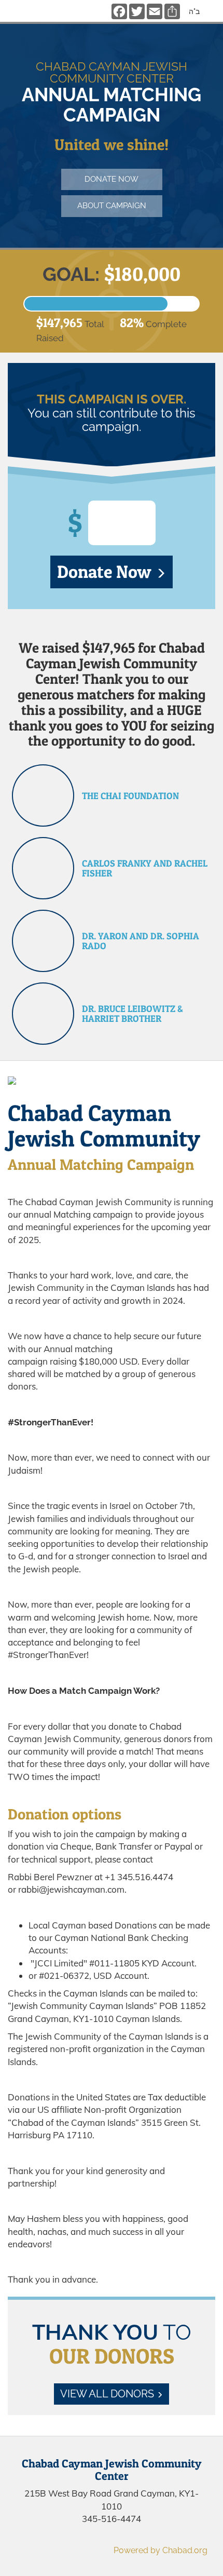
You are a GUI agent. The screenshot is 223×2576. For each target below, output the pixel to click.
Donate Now (106, 571)
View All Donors (108, 2394)
